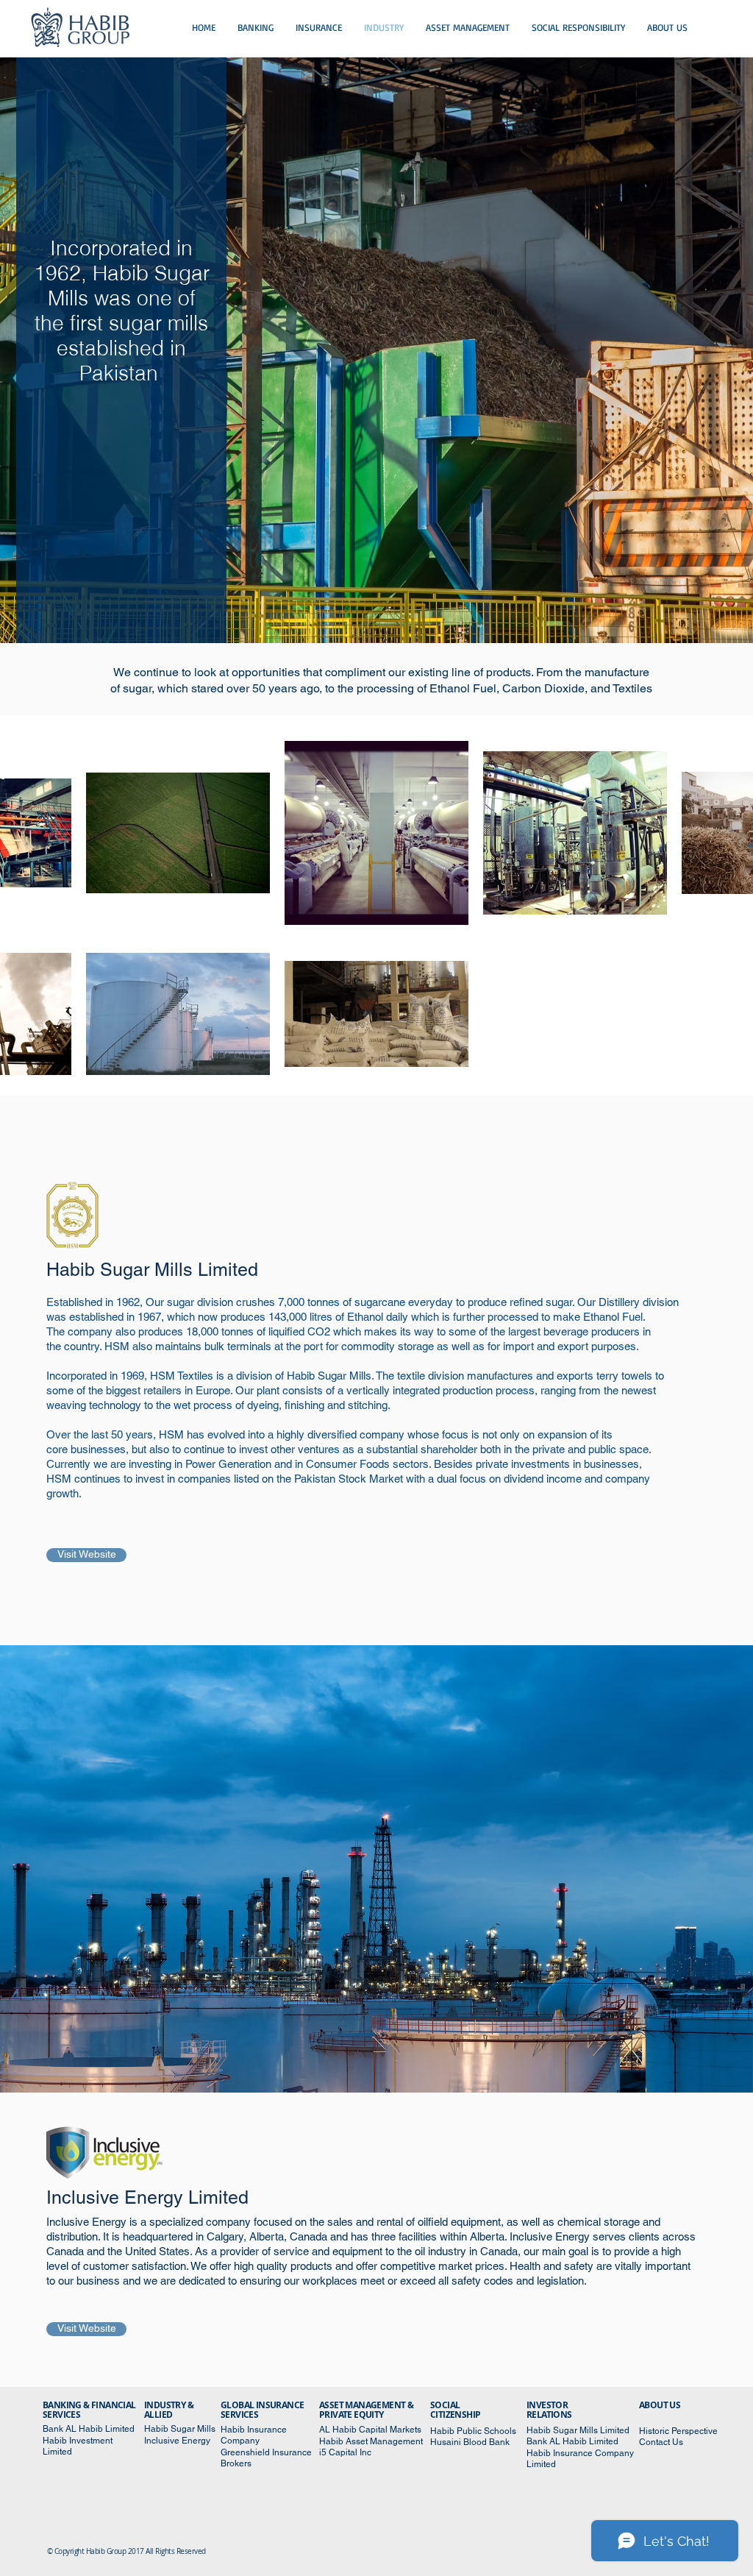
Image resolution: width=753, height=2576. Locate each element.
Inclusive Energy (178, 2441)
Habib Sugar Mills (181, 2429)
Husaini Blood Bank (471, 2442)
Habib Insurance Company (254, 2435)
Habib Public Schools (473, 2431)
